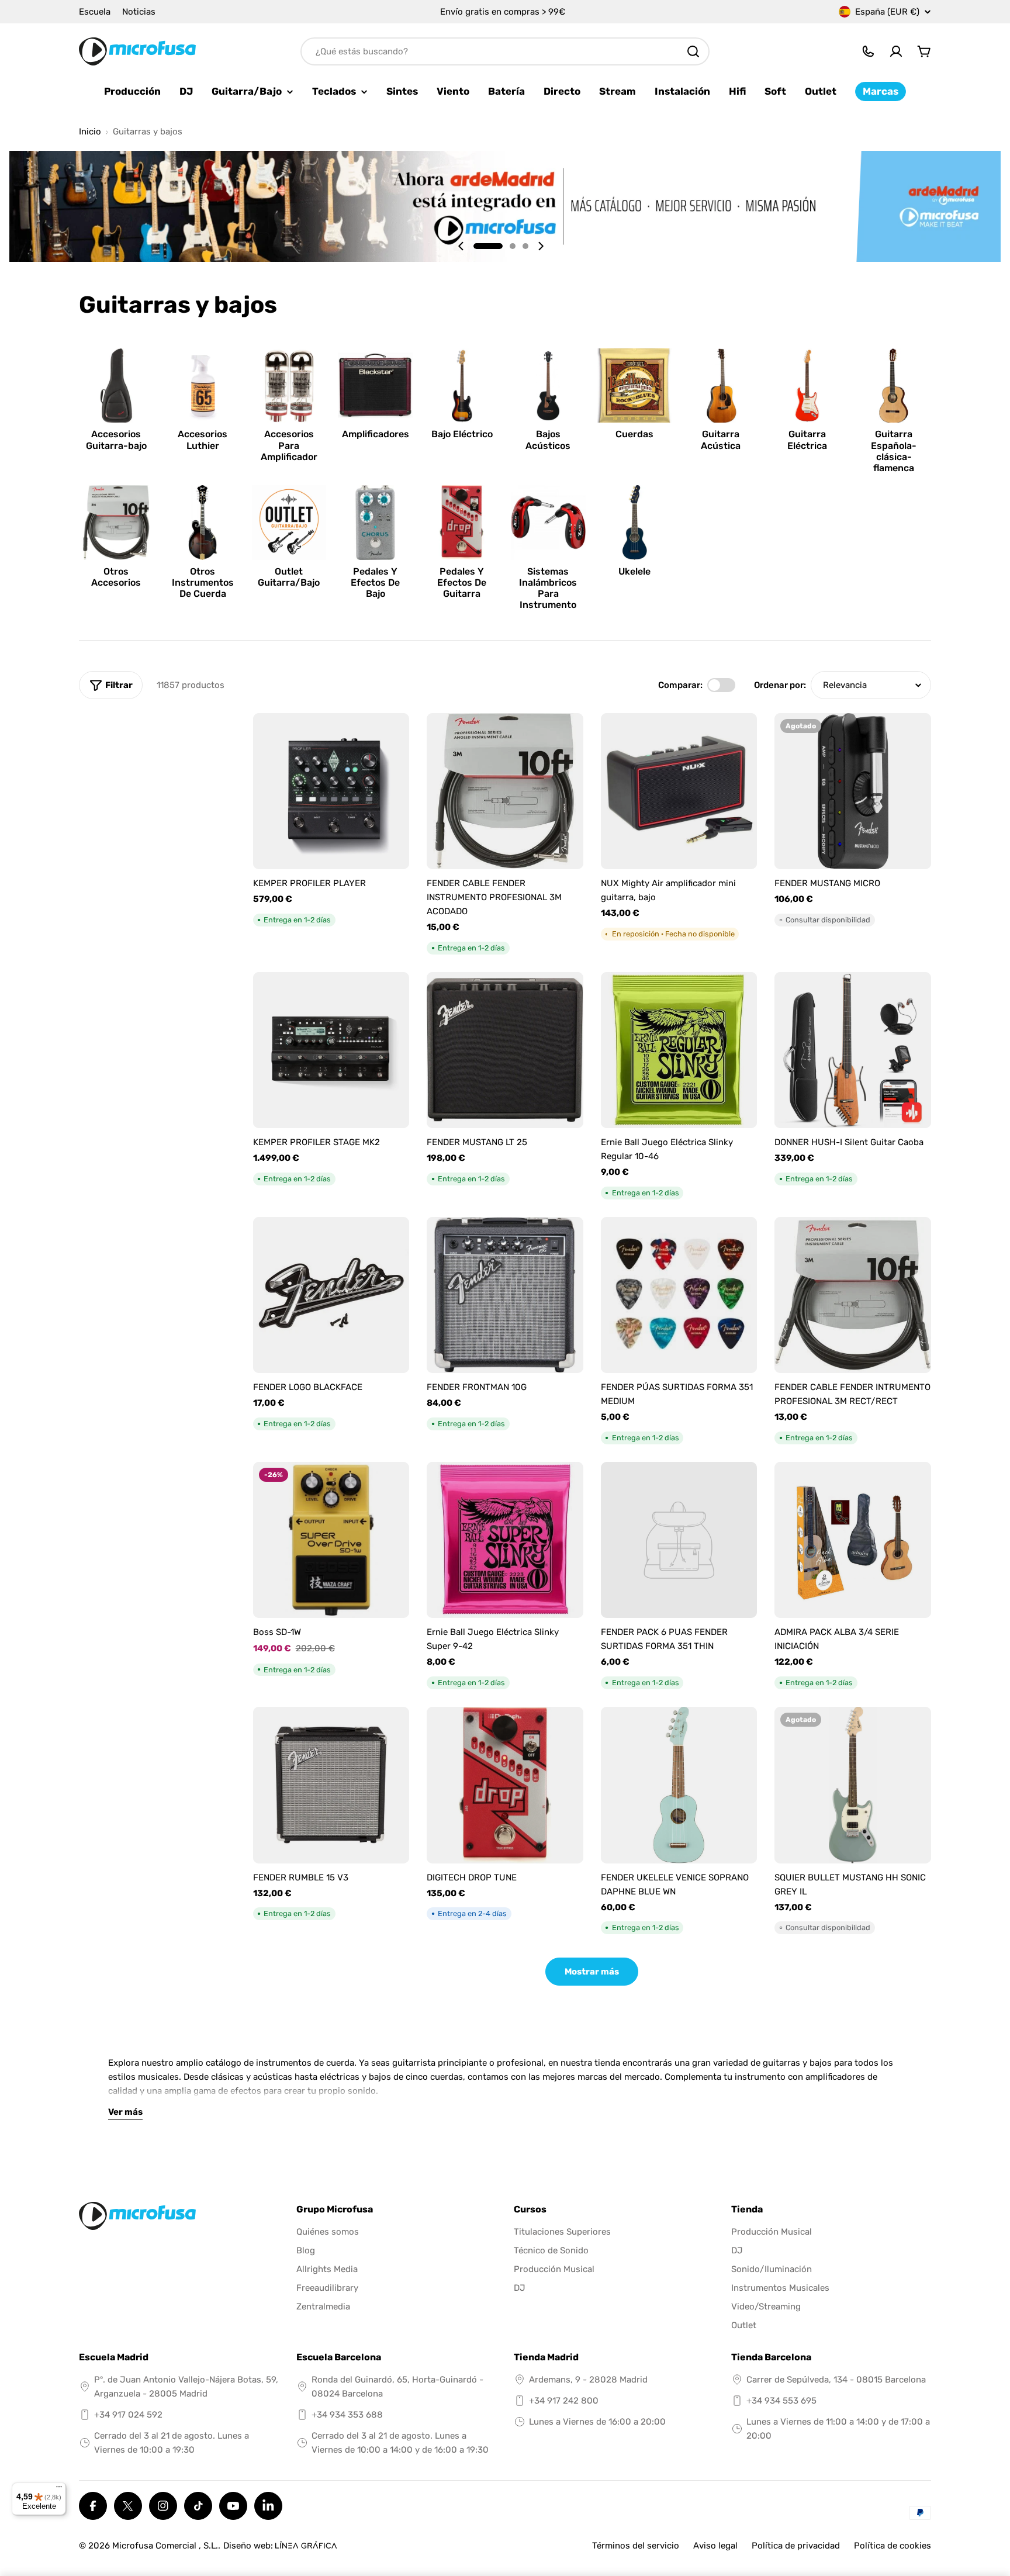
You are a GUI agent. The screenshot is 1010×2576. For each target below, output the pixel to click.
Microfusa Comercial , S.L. (165, 2546)
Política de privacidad (796, 2546)
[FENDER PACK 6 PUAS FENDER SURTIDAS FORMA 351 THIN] (679, 1540)
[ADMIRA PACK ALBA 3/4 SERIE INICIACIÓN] (853, 1540)
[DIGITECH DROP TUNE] (505, 1785)
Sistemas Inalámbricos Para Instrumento (548, 588)
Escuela (95, 12)
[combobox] (505, 51)
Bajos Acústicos (548, 440)
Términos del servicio (636, 2546)
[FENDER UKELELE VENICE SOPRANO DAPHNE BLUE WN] (679, 1785)
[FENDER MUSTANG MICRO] (853, 791)
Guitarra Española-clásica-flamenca (894, 451)
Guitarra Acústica (721, 440)
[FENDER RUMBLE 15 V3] (331, 1785)
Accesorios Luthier (203, 440)
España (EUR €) (887, 12)
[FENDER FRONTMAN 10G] (505, 1295)
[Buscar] (693, 51)
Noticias (139, 12)
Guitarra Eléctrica (807, 440)
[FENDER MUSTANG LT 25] (505, 1050)
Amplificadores (376, 434)
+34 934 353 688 (347, 2415)
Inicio (90, 132)
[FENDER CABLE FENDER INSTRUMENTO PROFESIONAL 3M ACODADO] (505, 791)
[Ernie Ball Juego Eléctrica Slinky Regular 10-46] (679, 1050)
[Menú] (59, 2489)
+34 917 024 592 (128, 2415)
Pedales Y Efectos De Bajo (375, 582)
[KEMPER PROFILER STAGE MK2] (331, 1050)
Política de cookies (893, 2546)
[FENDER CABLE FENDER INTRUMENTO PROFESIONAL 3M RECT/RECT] (853, 1295)
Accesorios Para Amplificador (289, 445)
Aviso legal (715, 2546)
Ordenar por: (780, 685)
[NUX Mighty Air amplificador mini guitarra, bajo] (679, 791)
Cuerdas (634, 434)
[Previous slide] (461, 246)
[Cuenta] (896, 51)
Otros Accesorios (116, 577)
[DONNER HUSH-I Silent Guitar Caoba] (853, 1050)
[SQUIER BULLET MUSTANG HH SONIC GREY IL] (853, 1785)
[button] (488, 246)
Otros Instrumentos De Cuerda (203, 582)
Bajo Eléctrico (462, 434)
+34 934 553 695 (781, 2401)
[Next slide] (541, 246)
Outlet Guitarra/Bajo (289, 577)
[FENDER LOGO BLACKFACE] (331, 1295)
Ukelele (634, 571)
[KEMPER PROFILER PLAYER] (331, 791)
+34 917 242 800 (564, 2401)
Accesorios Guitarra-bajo (116, 440)
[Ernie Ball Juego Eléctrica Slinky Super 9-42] (505, 1540)
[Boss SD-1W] (331, 1540)
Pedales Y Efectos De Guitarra (462, 582)
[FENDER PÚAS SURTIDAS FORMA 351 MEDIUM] (679, 1295)
